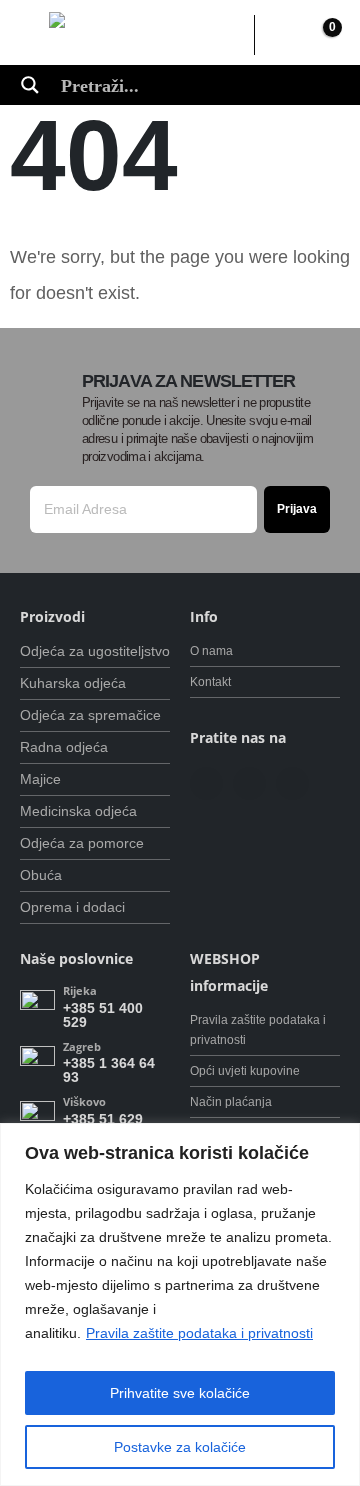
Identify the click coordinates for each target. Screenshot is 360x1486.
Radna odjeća (64, 747)
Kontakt (210, 681)
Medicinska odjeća (78, 811)
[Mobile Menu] (34, 35)
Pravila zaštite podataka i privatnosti (199, 1333)
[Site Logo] (136, 35)
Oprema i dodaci (72, 907)
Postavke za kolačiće (180, 1447)
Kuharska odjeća (73, 683)
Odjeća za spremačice (90, 715)
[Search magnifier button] (30, 85)
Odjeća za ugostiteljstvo (95, 651)
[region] (180, 1304)
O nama (211, 650)
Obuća (41, 875)
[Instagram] (292, 783)
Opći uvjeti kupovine (245, 1070)
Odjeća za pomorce (82, 843)
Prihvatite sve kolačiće (180, 1393)
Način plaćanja (231, 1101)
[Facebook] (206, 783)
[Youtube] (249, 783)
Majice (40, 779)
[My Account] (280, 35)
